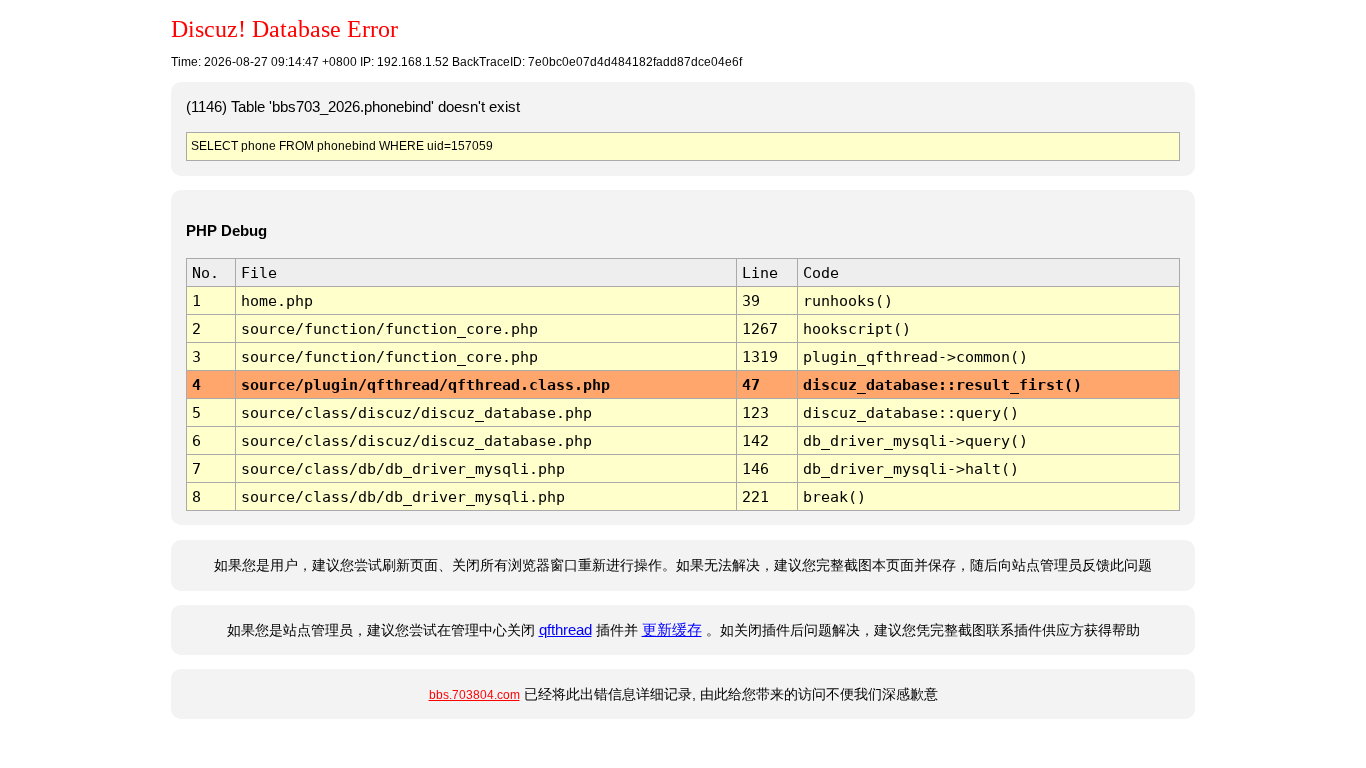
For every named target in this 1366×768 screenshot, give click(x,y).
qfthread (565, 630)
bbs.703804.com (474, 695)
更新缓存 (672, 630)
